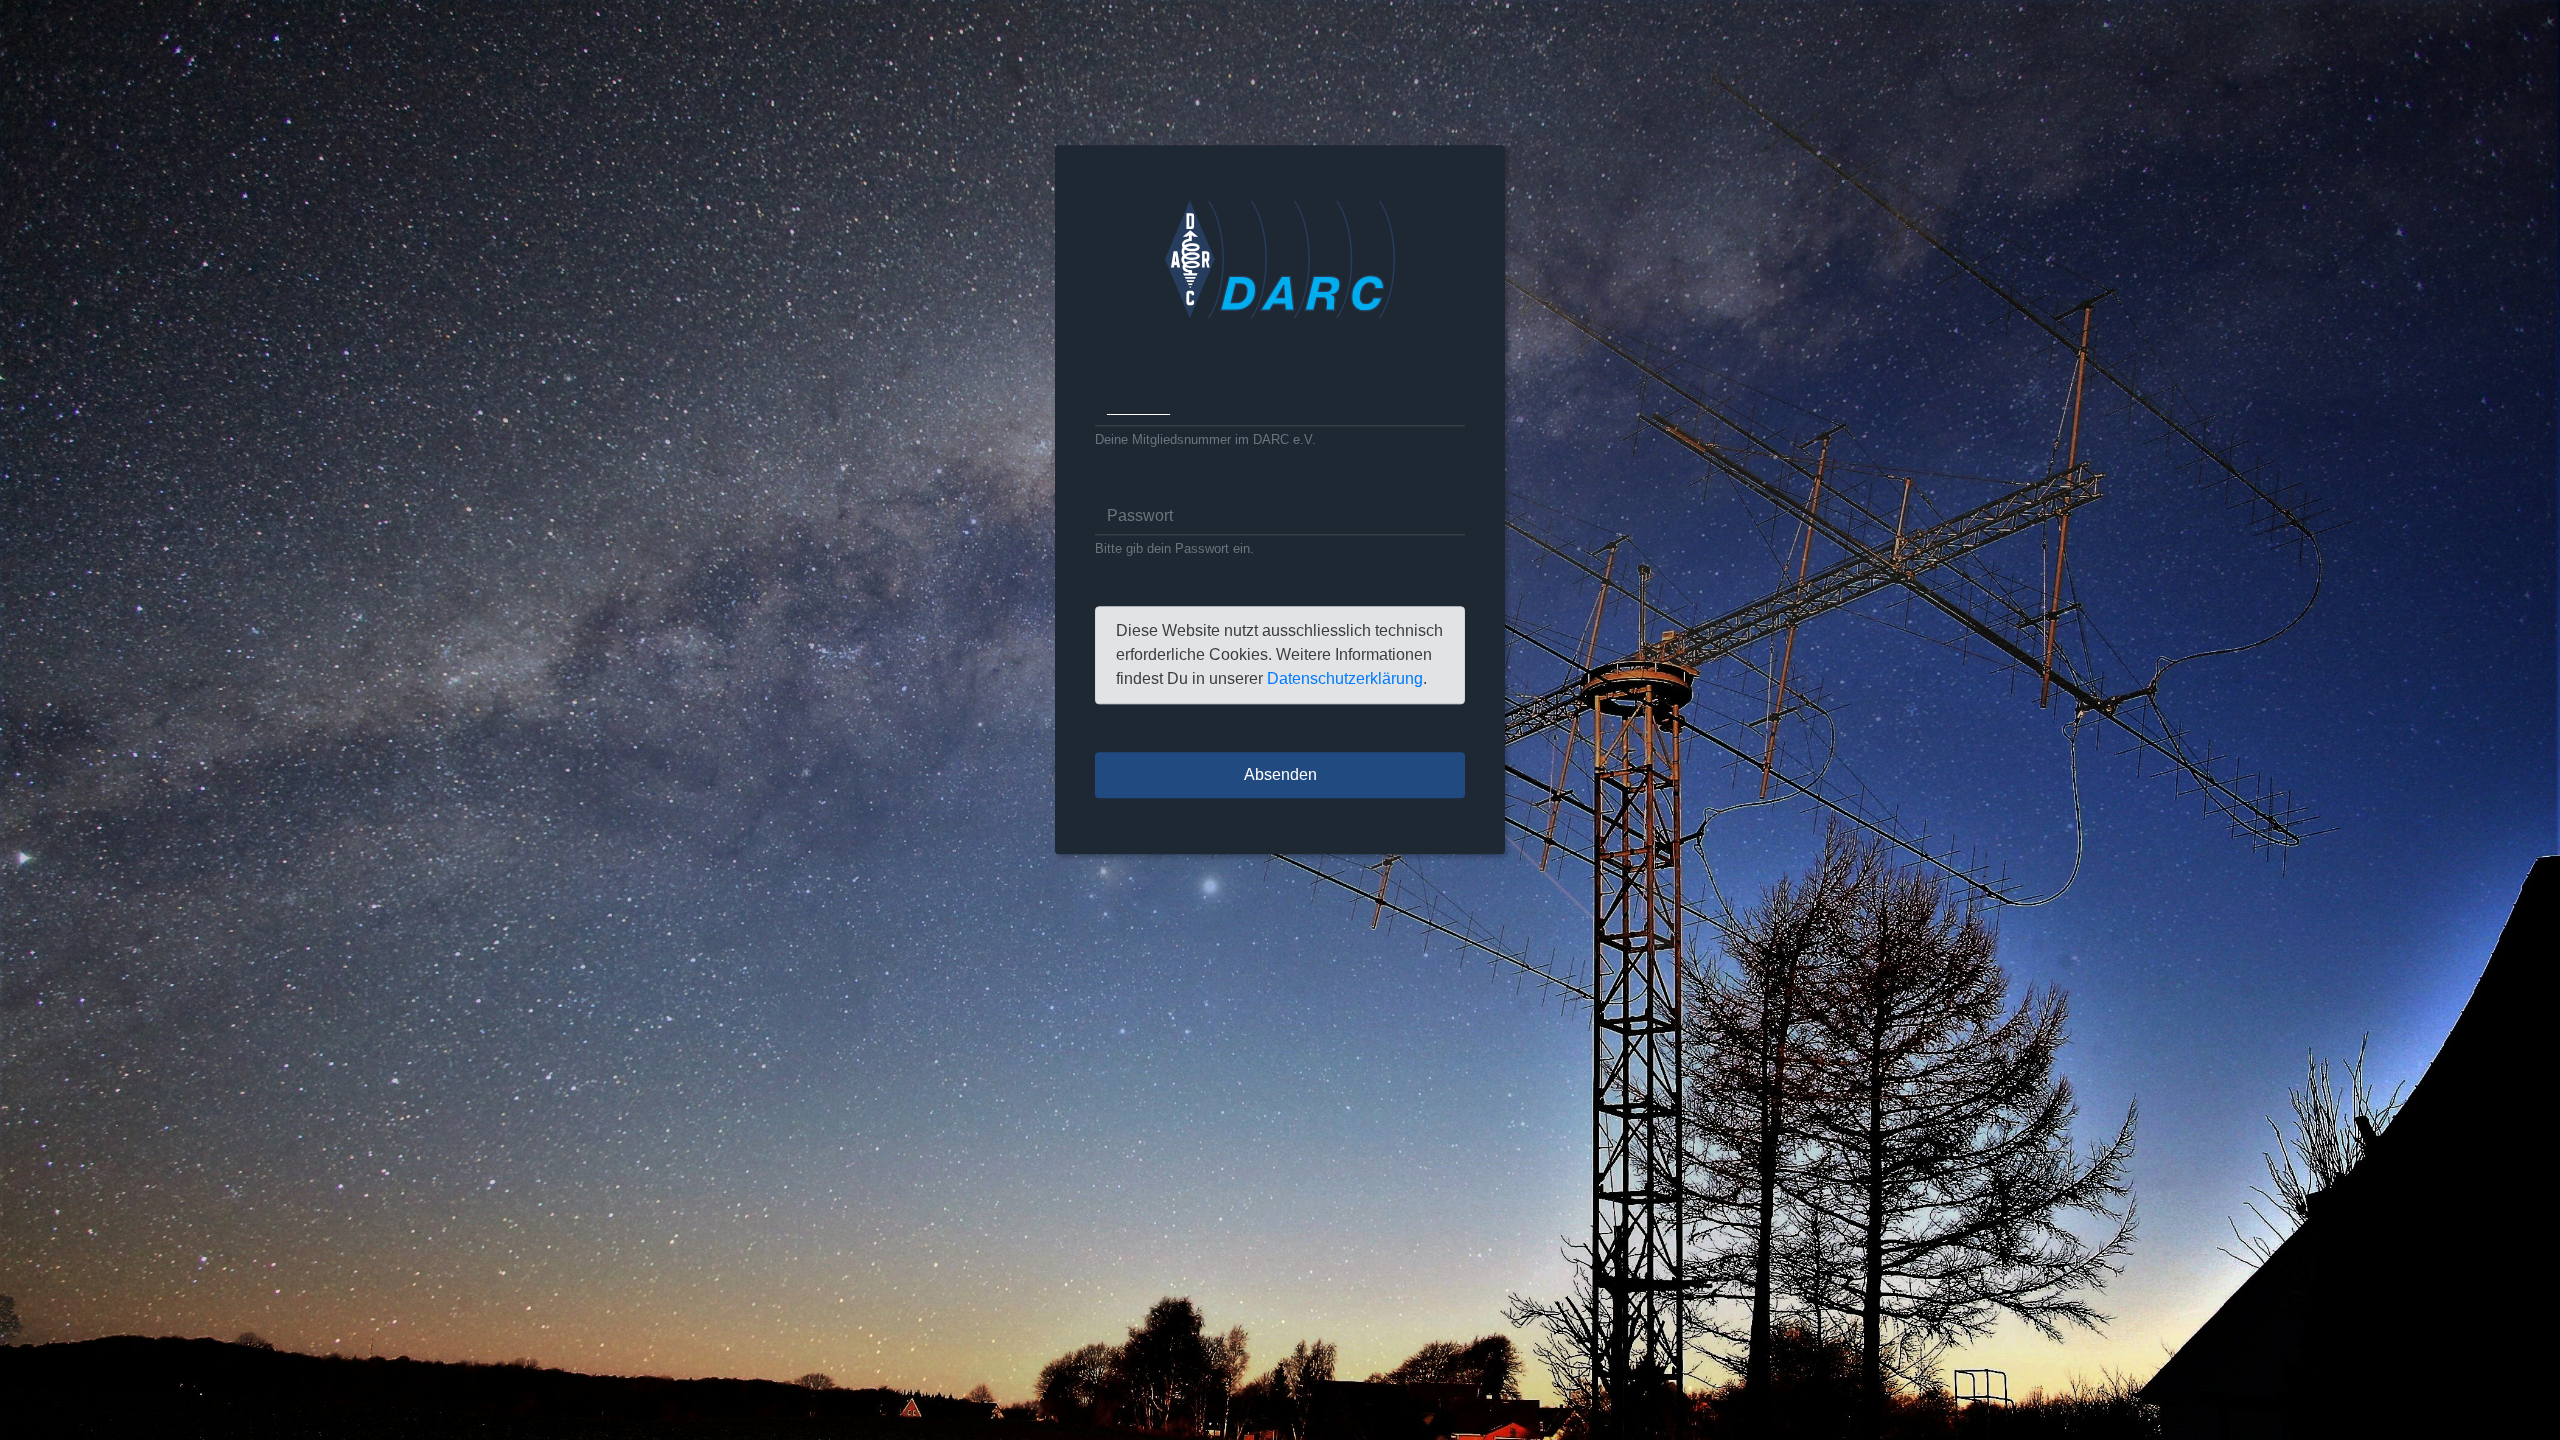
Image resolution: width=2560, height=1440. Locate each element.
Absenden (1280, 775)
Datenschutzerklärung (1345, 679)
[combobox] (1280, 407)
